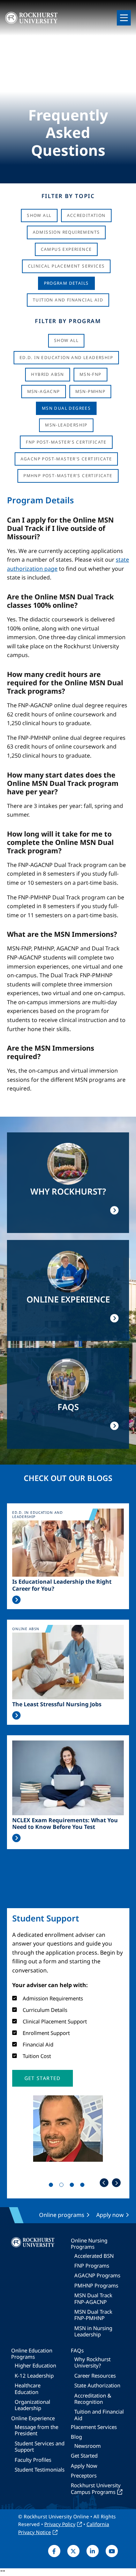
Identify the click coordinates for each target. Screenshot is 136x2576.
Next (116, 2183)
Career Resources (95, 2376)
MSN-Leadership (66, 425)
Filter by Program (68, 321)
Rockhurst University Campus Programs (96, 2488)
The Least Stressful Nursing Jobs (57, 1704)
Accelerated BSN (94, 2256)
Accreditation (86, 215)
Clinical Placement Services (66, 266)
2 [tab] (63, 2186)
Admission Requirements (66, 232)
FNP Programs (92, 2265)
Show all (66, 340)
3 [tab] (73, 2186)
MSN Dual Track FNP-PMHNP (93, 2315)
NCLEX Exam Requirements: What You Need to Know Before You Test (65, 1824)
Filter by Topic (68, 196)
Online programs (62, 2215)
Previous (104, 2183)
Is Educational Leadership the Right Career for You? (62, 1585)
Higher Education (35, 2365)
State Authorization (97, 2385)
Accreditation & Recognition (93, 2399)
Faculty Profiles (33, 2460)
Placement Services (94, 2427)
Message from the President (36, 2430)
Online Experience (33, 2418)
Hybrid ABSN (47, 374)
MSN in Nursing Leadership (93, 2331)
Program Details (66, 283)
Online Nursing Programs (89, 2243)
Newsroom (88, 2446)
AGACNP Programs (97, 2275)
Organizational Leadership (32, 2405)
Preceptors (84, 2475)
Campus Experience (66, 249)
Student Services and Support (40, 2446)
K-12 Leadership (34, 2376)
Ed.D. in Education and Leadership (66, 357)
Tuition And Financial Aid (68, 300)
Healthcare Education (28, 2388)
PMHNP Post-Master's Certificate (68, 476)
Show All (39, 215)
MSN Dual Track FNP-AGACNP (93, 2298)
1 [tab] (52, 2186)
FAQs (77, 2350)
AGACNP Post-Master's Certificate (66, 459)
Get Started (84, 2455)
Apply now (110, 2215)
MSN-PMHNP (90, 391)
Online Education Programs (32, 2354)
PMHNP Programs (96, 2285)
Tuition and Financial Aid (99, 2415)
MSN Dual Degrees (66, 408)
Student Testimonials (40, 2469)
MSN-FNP (90, 374)
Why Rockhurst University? (92, 2362)
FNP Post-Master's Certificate (66, 442)
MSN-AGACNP (44, 391)
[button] (43, 2078)
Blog (76, 2437)
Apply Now (84, 2466)
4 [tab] (84, 2186)
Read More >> (16, 1600)
